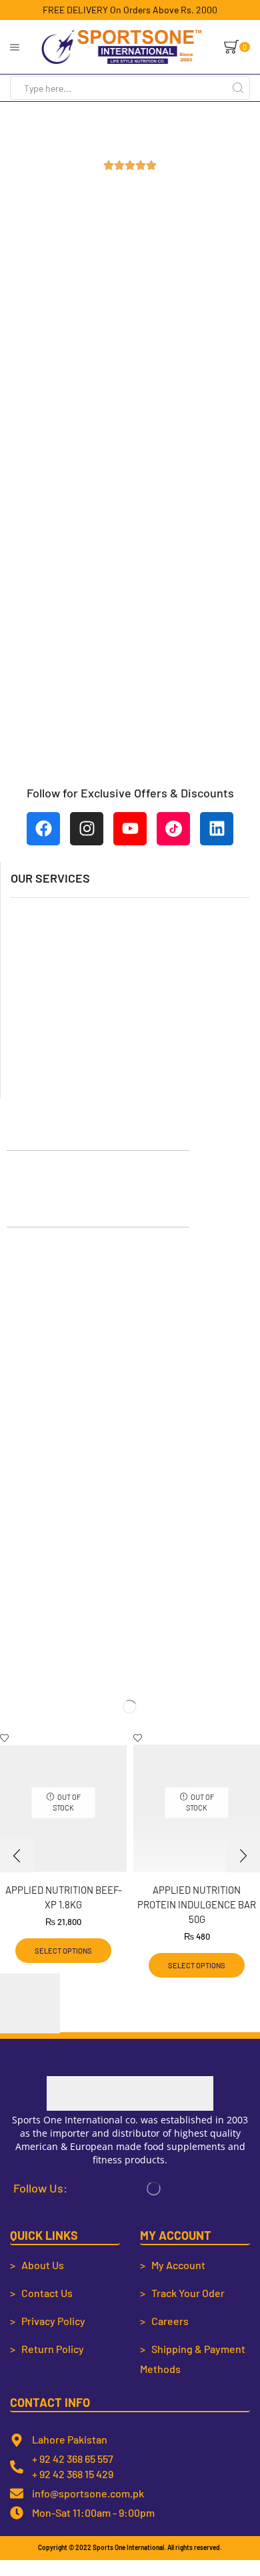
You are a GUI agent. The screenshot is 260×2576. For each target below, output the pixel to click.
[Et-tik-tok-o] (173, 829)
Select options (63, 1951)
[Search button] (238, 88)
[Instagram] (87, 829)
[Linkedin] (217, 829)
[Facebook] (43, 829)
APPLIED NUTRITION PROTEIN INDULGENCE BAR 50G (197, 1904)
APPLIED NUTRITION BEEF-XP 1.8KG (64, 1897)
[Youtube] (130, 829)
